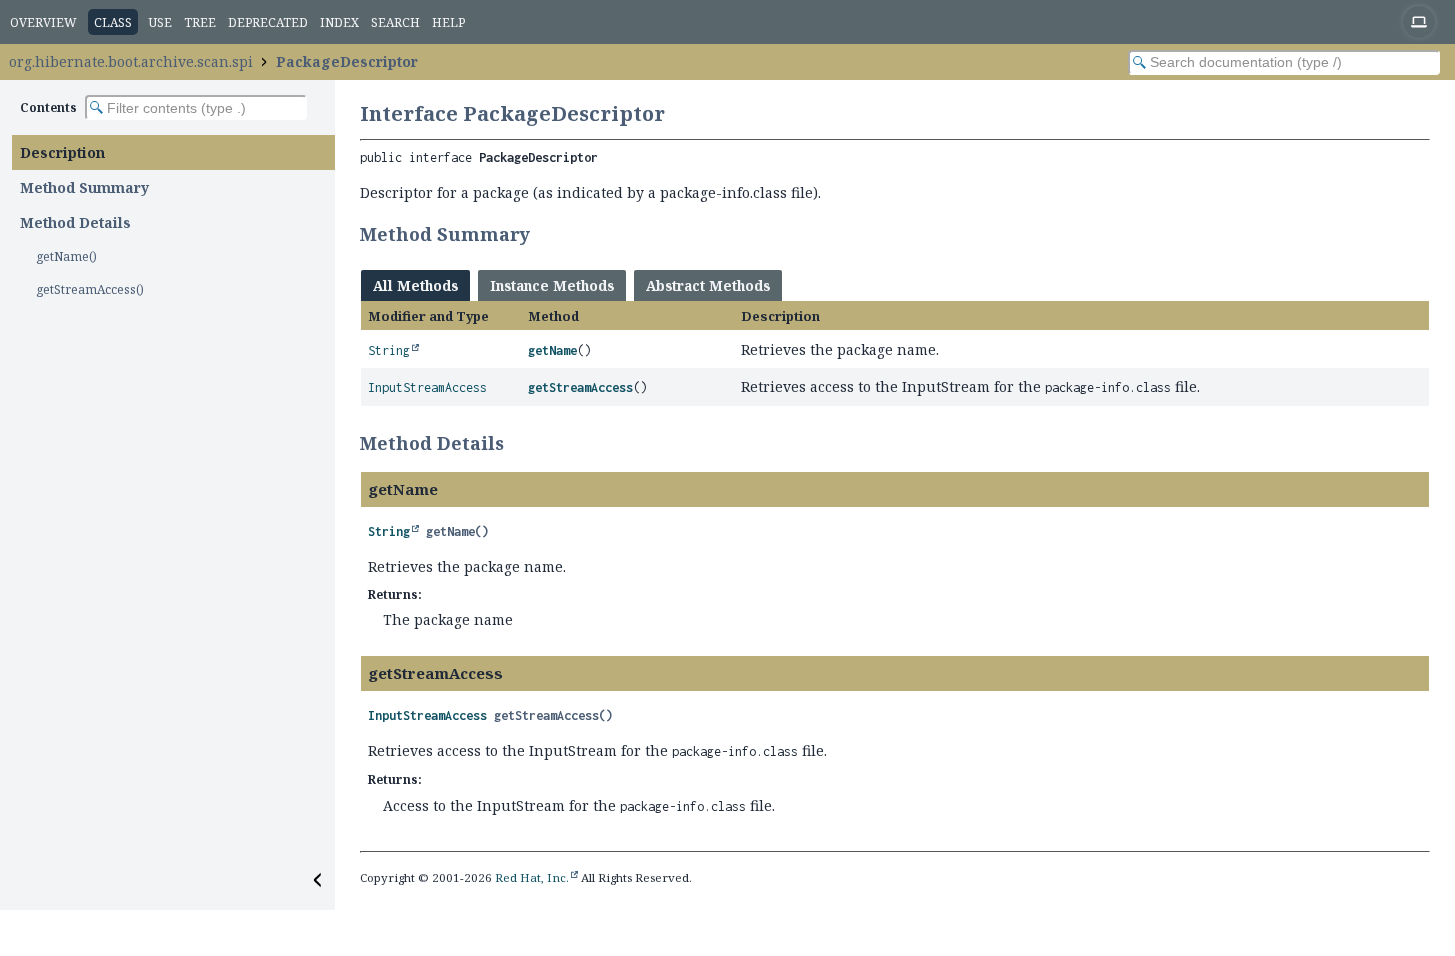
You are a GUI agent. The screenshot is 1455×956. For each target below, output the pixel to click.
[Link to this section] (543, 234)
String (389, 350)
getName (552, 350)
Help (448, 22)
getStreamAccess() (90, 289)
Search (395, 22)
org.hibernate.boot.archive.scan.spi (131, 61)
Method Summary (84, 187)
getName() (66, 256)
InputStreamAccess (427, 387)
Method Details (75, 222)
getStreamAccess (580, 387)
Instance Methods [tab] (552, 285)
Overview (43, 22)
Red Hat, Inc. (532, 877)
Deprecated (268, 22)
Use (160, 22)
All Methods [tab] (415, 285)
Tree (200, 22)
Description (62, 152)
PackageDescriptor (347, 61)
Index (339, 22)
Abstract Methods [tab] (708, 285)
